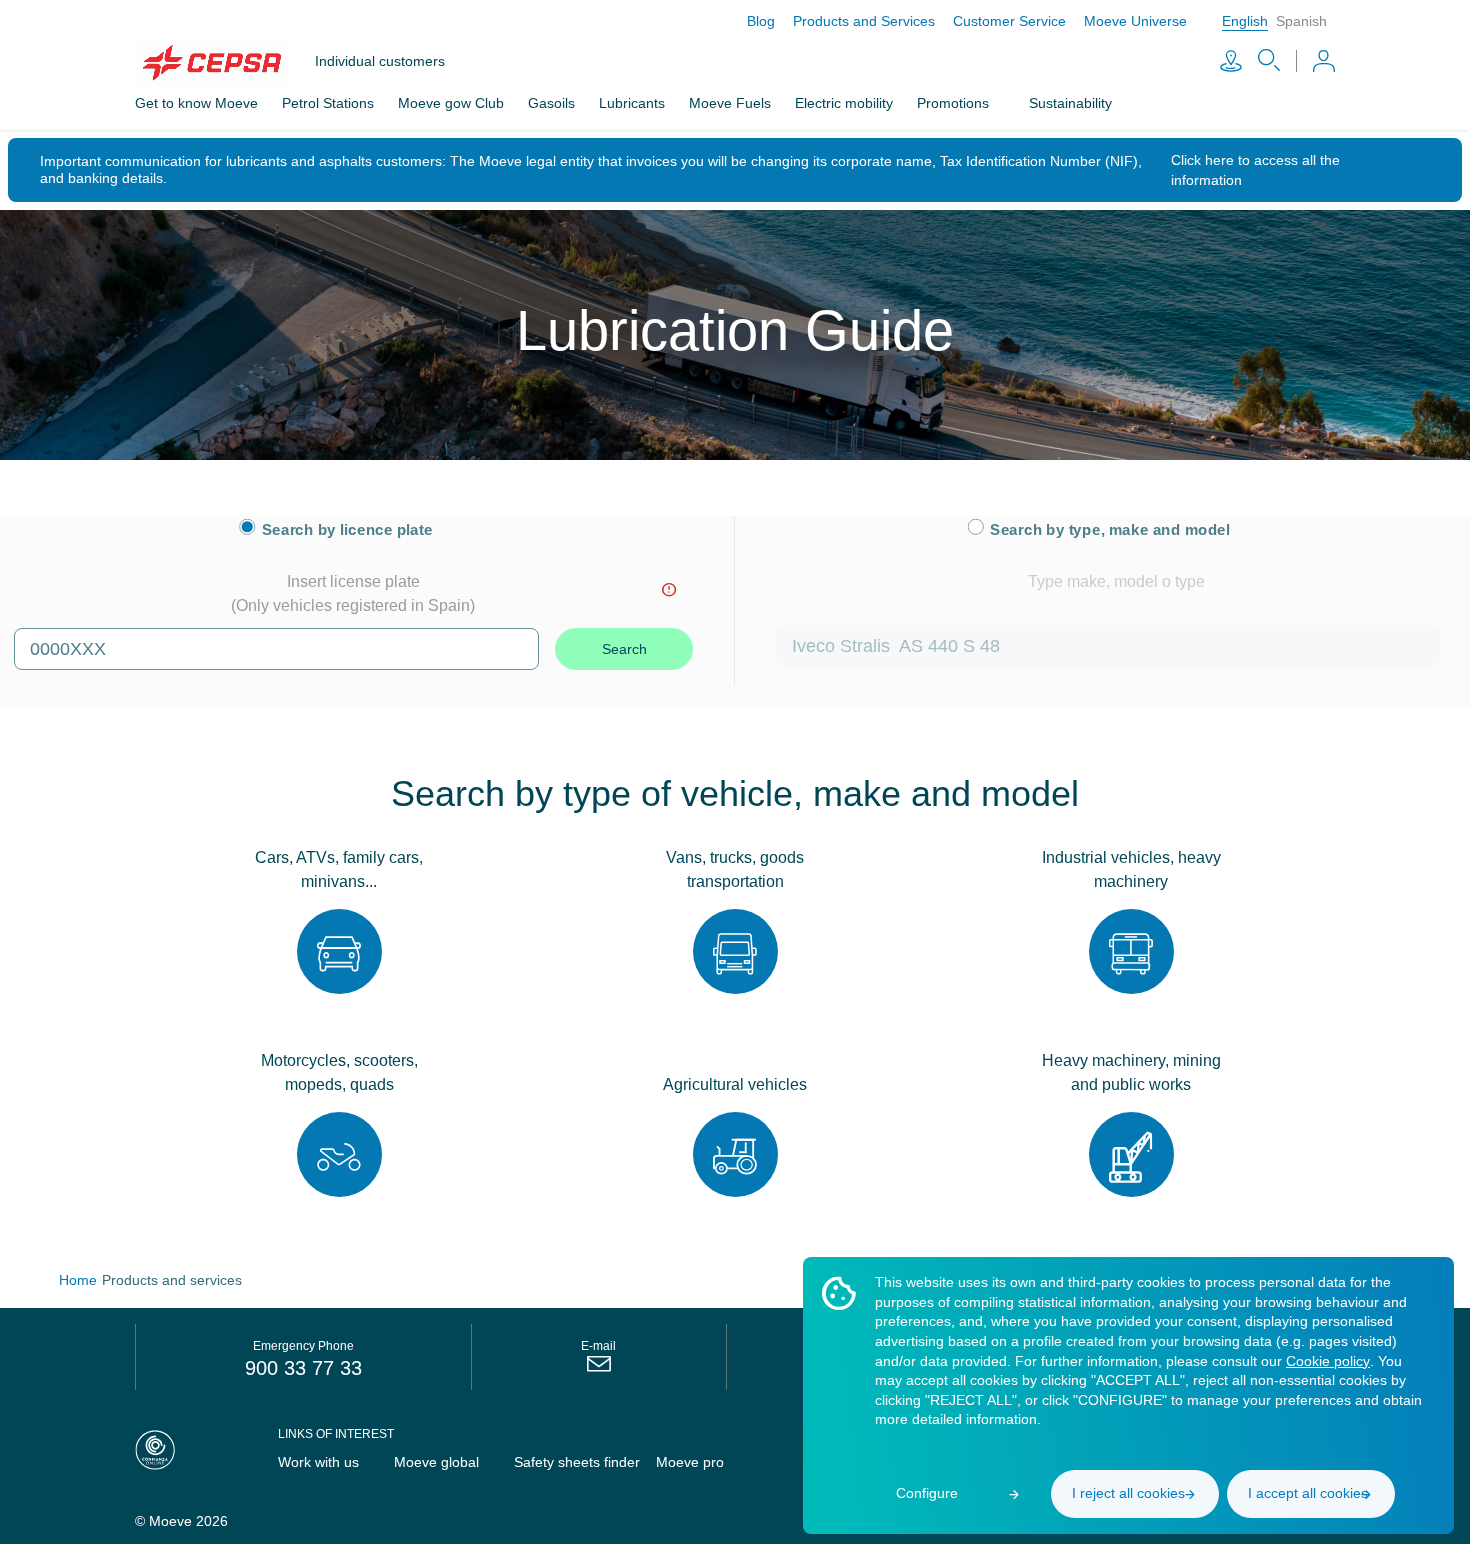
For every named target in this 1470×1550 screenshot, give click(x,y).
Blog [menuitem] (743, 21)
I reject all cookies (1128, 1493)
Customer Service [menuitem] (1001, 21)
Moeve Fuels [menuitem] (747, 103)
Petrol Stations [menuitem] (334, 103)
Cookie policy (919, 1380)
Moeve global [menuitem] (438, 1462)
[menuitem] (597, 1368)
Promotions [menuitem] (979, 103)
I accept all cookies (1308, 1493)
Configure (927, 1493)
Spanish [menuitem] (1301, 21)
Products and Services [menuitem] (850, 21)
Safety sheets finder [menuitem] (580, 1462)
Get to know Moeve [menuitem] (198, 103)
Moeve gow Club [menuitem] (461, 103)
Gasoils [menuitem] (564, 103)
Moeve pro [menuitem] (697, 1462)
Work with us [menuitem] (317, 1462)
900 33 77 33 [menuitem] (304, 1367)
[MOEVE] (225, 63)
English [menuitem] (1244, 21)
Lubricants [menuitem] (647, 103)
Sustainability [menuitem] (1105, 103)
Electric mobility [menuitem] (865, 103)
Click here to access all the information (1267, 169)
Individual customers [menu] (383, 62)
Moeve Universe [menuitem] (1132, 21)
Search (624, 648)
